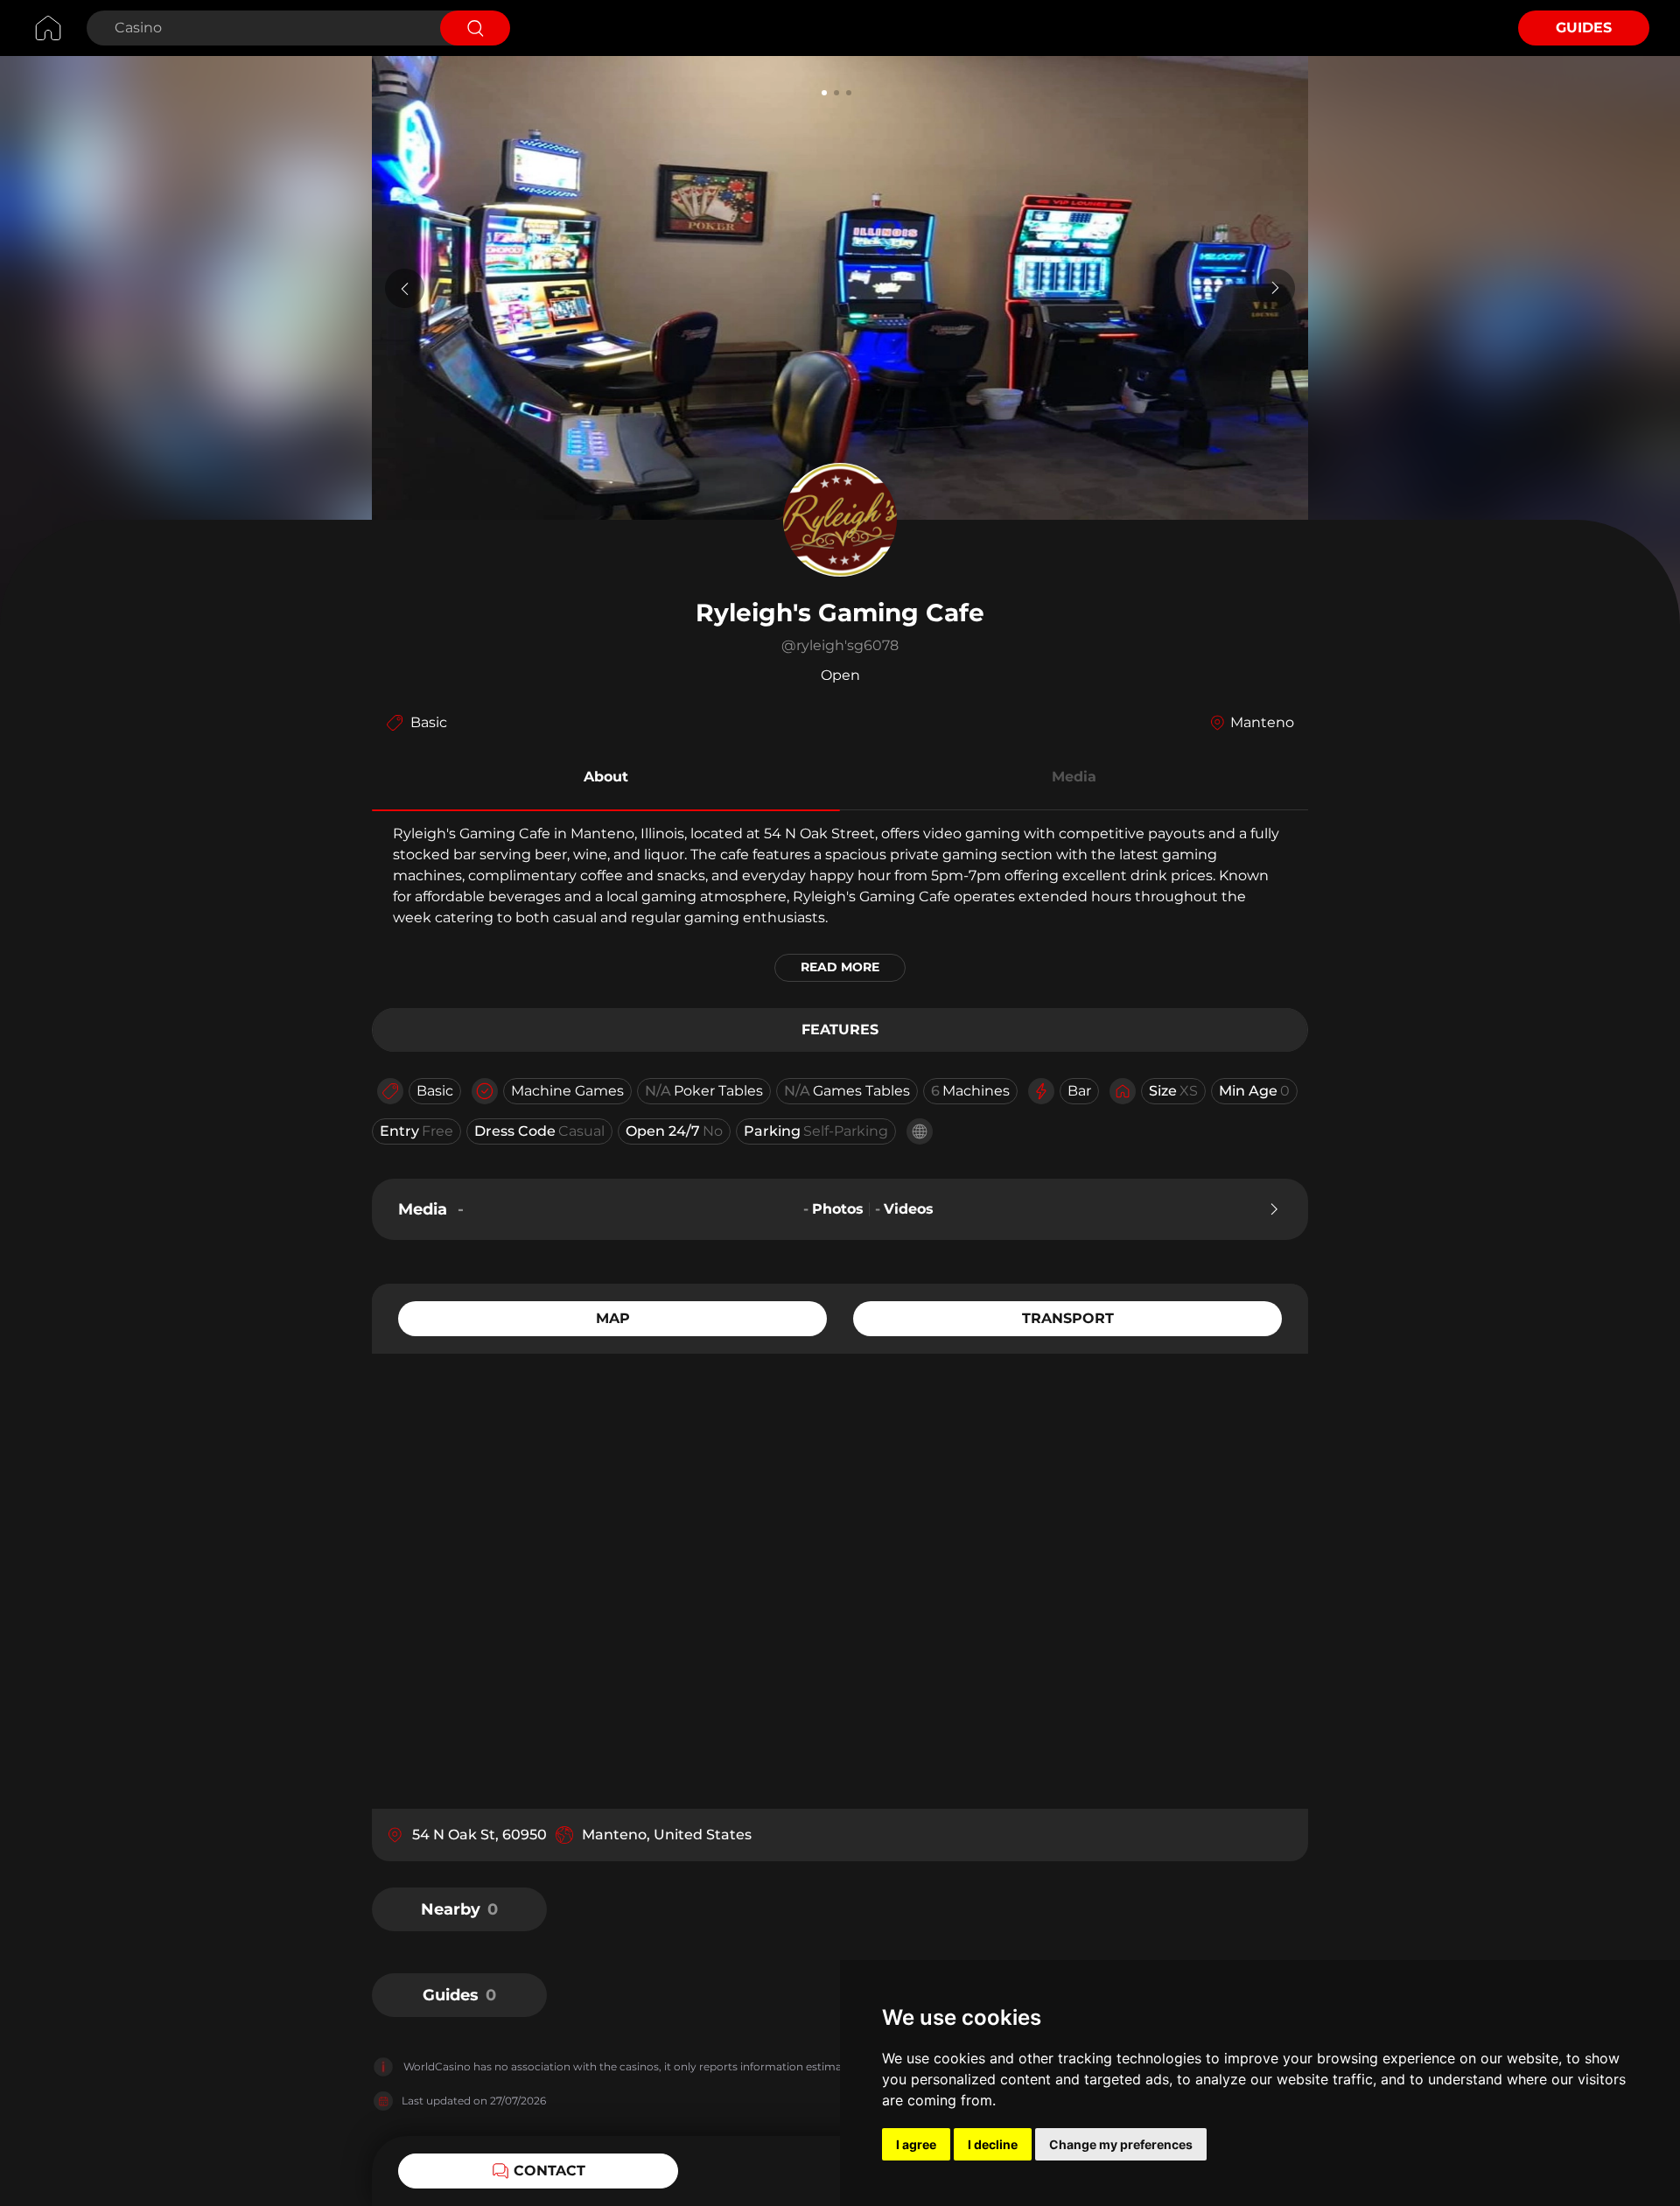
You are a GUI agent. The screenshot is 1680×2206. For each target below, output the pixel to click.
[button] (606, 780)
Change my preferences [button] (1121, 2144)
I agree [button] (916, 2144)
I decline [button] (993, 2144)
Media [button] (1074, 777)
